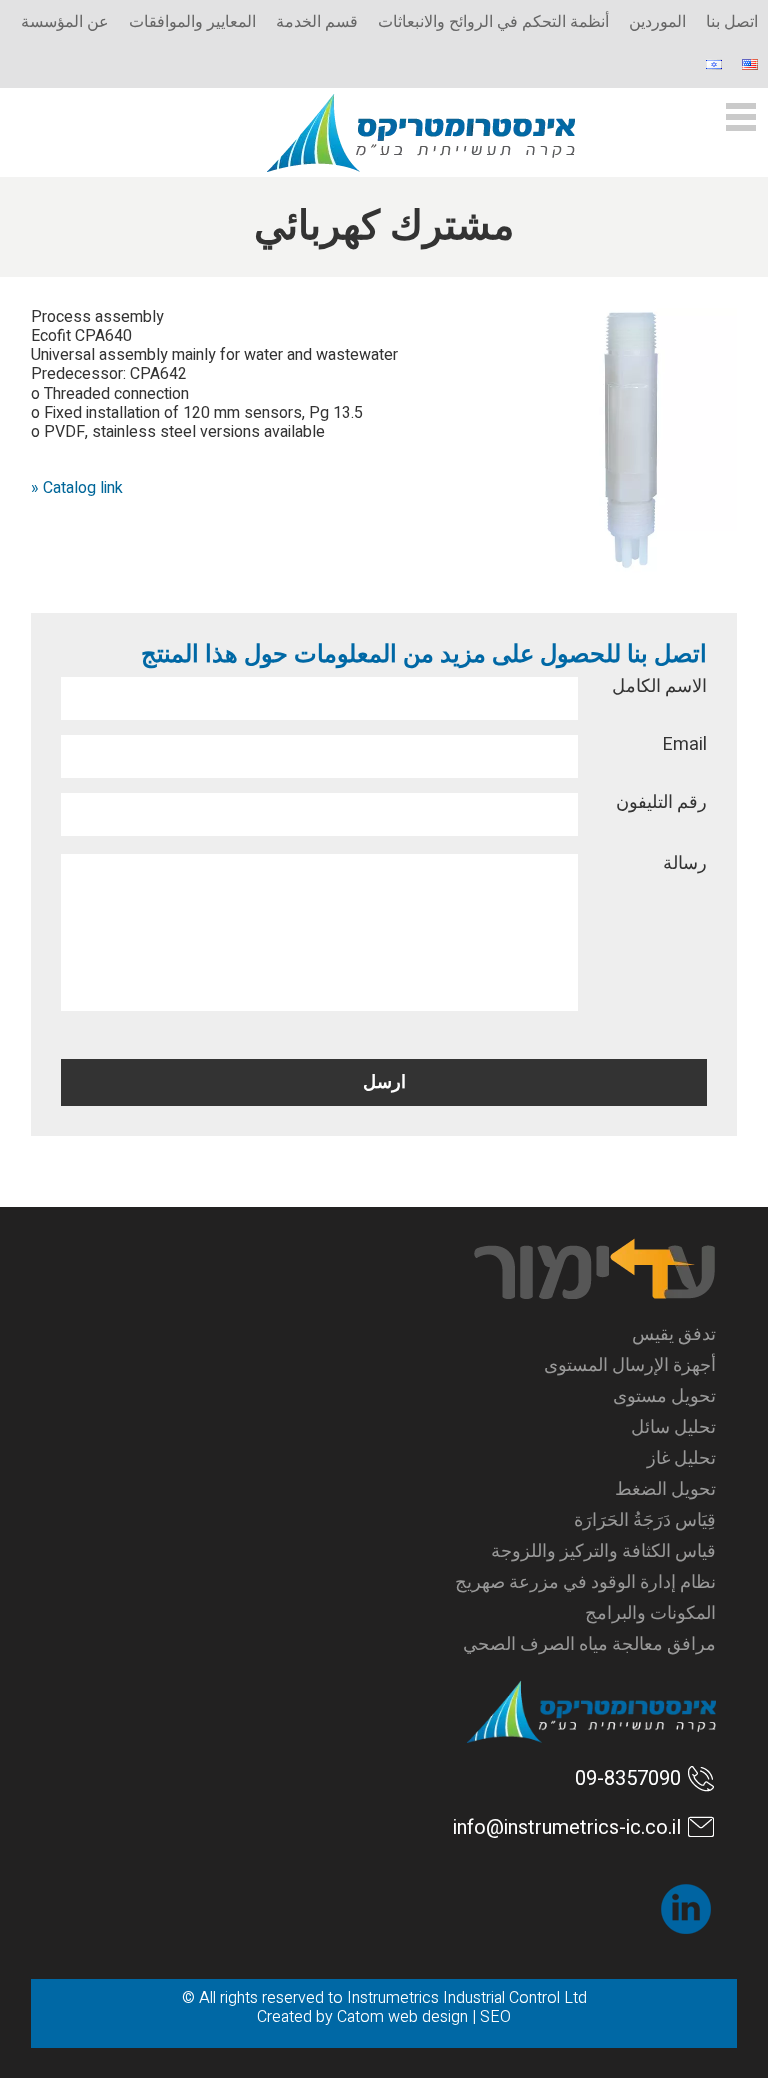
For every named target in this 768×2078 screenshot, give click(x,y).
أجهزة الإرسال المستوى (630, 1365)
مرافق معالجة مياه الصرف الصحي (589, 1644)
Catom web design (402, 2017)
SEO (495, 2017)
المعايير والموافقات (192, 22)
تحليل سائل (673, 1427)
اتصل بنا (732, 22)
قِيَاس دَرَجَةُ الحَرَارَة (645, 1520)
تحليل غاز (681, 1458)
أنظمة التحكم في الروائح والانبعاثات (493, 22)
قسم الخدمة (317, 22)
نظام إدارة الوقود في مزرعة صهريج (585, 1582)
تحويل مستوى (664, 1396)
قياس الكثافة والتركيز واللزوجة (603, 1551)
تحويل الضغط (665, 1489)
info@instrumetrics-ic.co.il (567, 1827)
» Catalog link (77, 488)
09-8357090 (628, 1778)
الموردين (657, 22)
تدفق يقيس (674, 1334)
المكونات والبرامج (650, 1613)
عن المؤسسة (65, 22)
